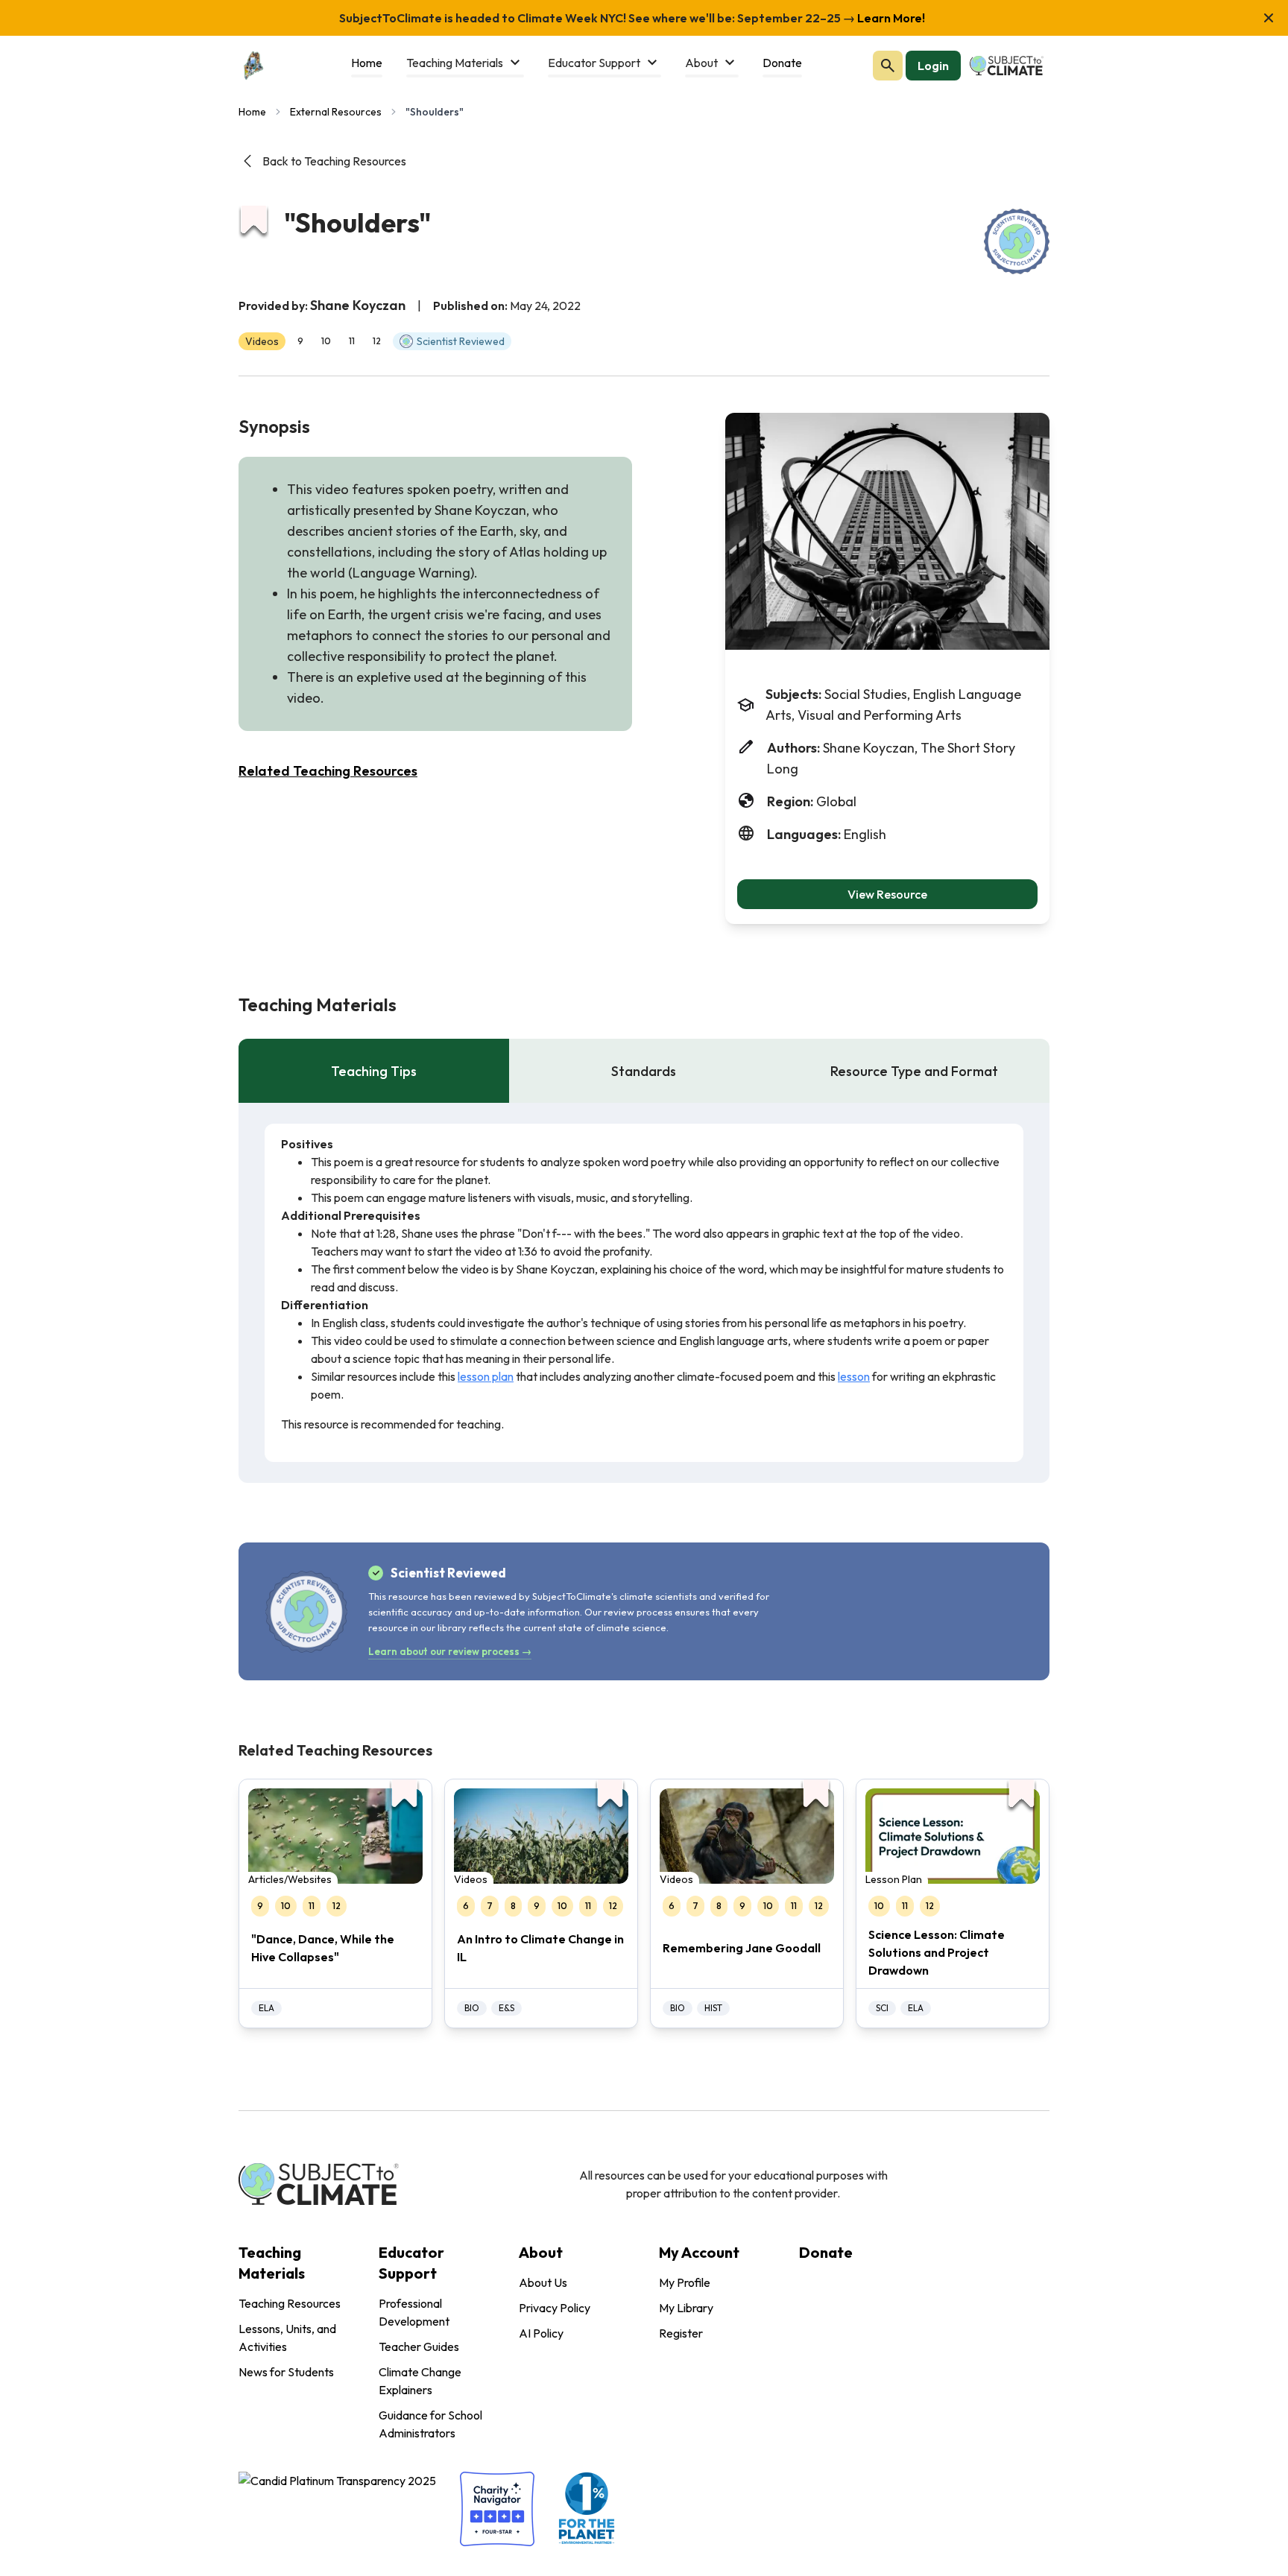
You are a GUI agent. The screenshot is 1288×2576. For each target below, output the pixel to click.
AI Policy (541, 2333)
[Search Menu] (888, 66)
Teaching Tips (374, 1071)
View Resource (887, 894)
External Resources (336, 112)
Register (681, 2333)
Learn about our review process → (450, 1651)
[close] (1269, 18)
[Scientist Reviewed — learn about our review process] (1017, 241)
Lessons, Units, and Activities (287, 2338)
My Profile (685, 2282)
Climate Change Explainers (420, 2381)
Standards (644, 1071)
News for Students (286, 2372)
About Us (543, 2282)
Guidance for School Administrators (430, 2424)
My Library (686, 2308)
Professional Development (414, 2312)
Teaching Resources (290, 2303)
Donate (826, 2252)
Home (252, 112)
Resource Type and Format (914, 1071)
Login (933, 66)
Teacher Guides (419, 2346)
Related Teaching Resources (328, 771)
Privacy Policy (555, 2308)
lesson (854, 1376)
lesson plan (486, 1376)
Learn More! (890, 18)
